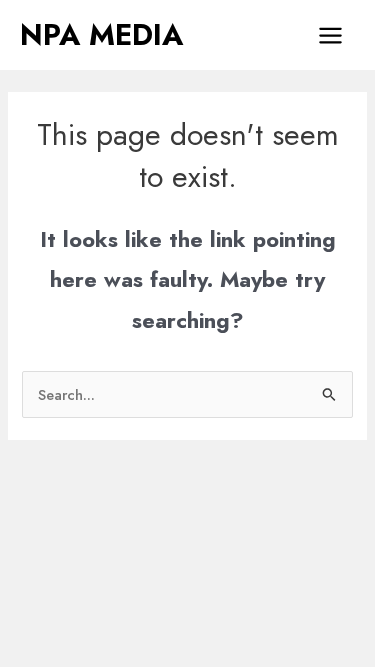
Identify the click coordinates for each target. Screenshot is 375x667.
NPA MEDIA (101, 35)
